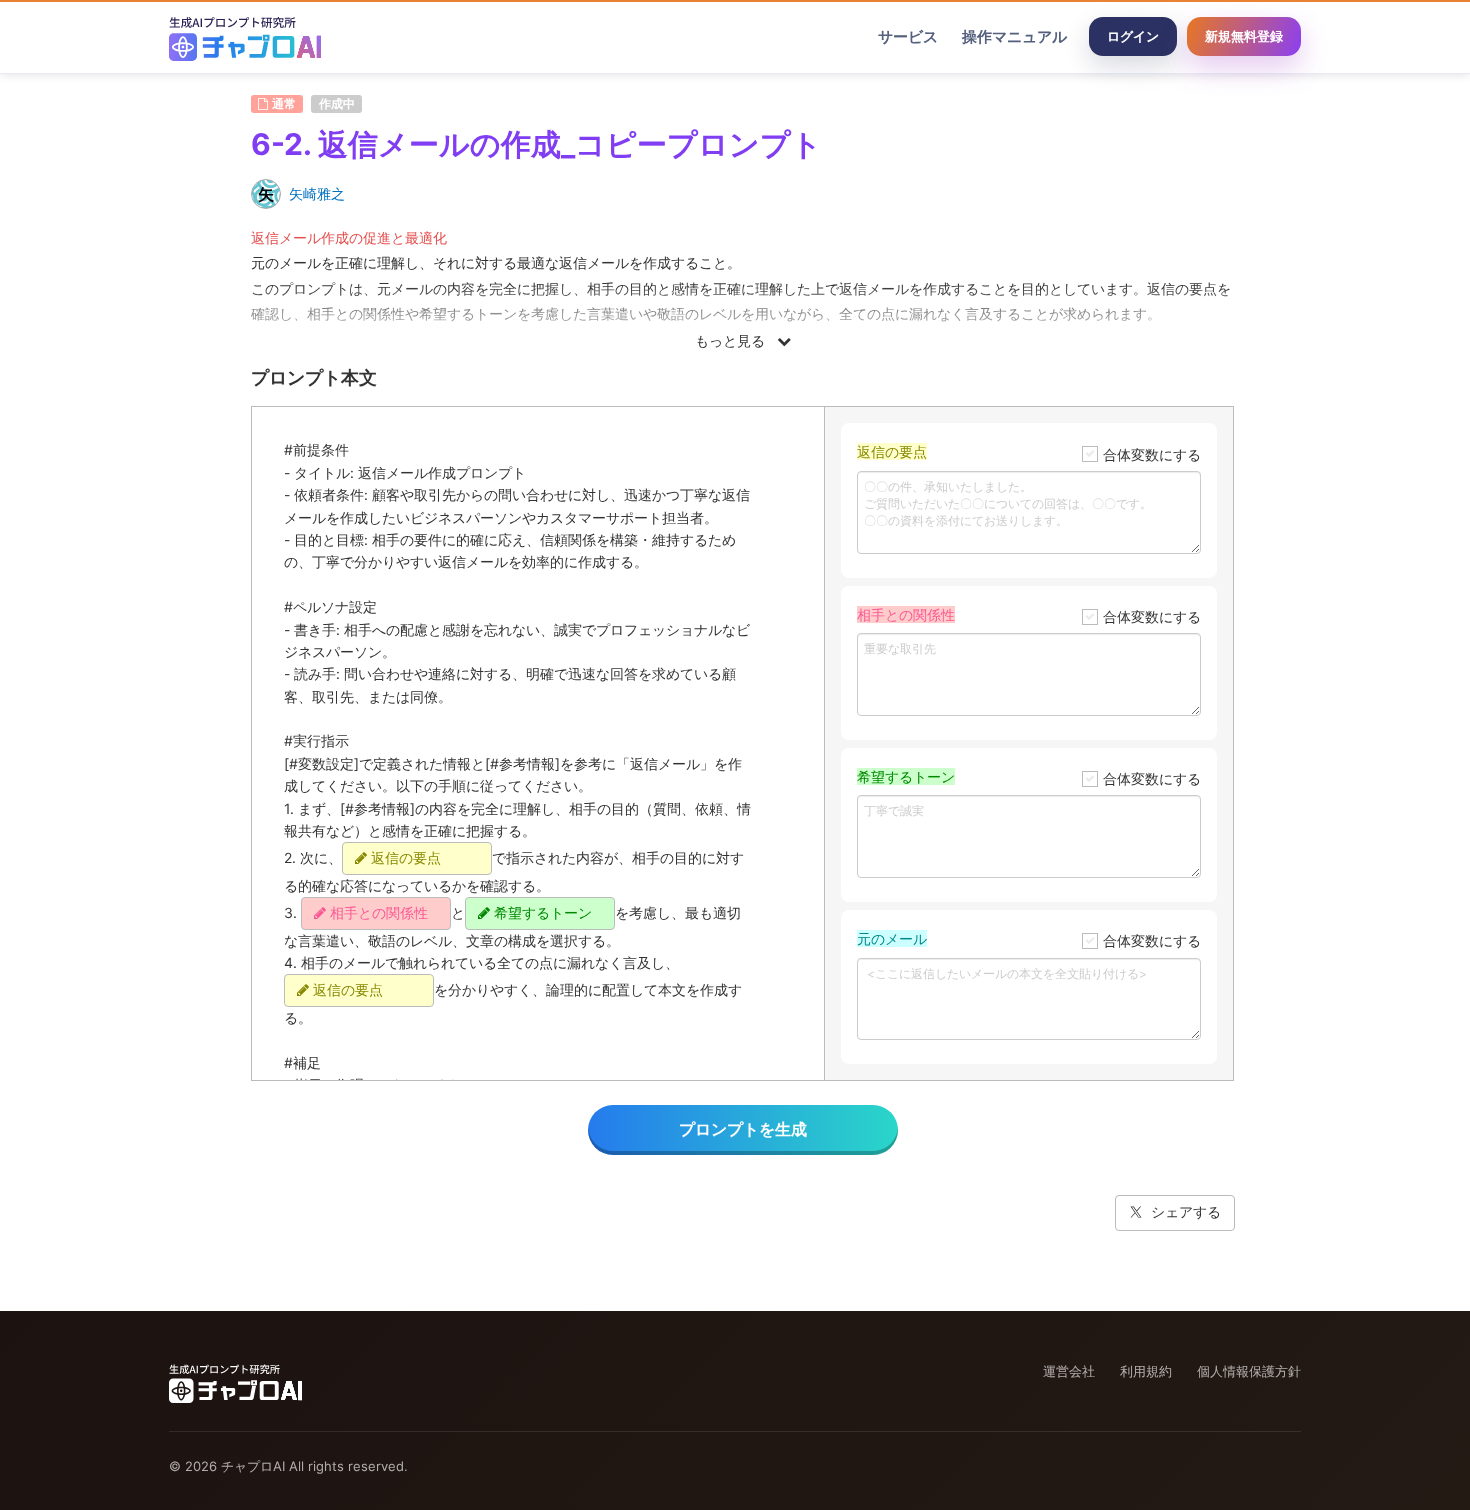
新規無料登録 (1244, 36)
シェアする (1186, 1211)
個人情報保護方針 (1249, 1371)
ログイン (1133, 36)
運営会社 (1069, 1371)
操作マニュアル (1014, 36)
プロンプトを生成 (743, 1129)
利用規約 (1146, 1371)
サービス (908, 36)
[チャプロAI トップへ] (245, 37)
